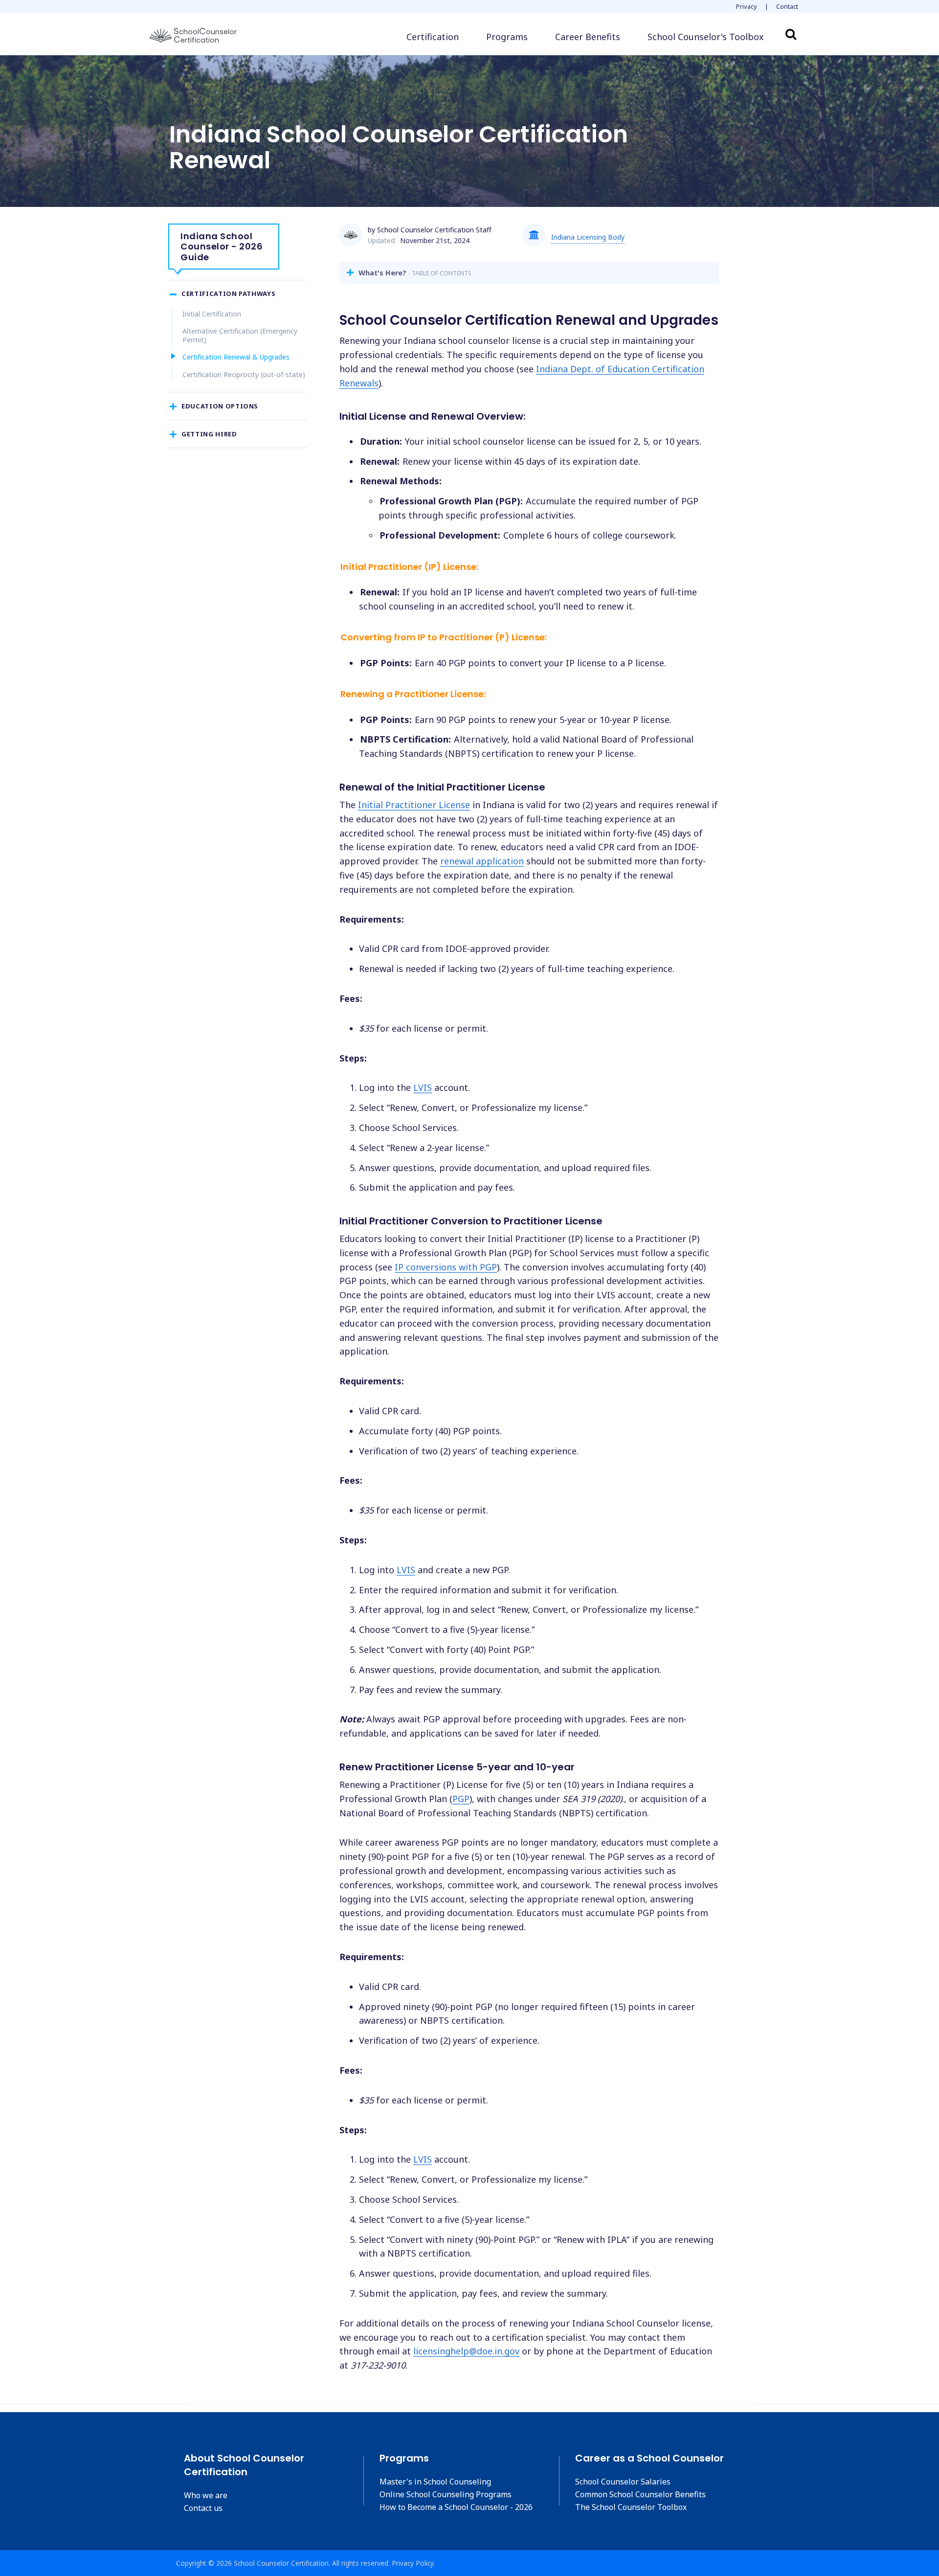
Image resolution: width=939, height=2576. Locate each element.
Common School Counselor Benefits (640, 2494)
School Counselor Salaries (623, 2482)
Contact (787, 6)
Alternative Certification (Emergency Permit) (240, 335)
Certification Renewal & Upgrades (236, 357)
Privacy (747, 6)
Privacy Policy (413, 2563)
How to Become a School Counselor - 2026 (456, 2507)
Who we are (206, 2495)
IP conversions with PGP (446, 1267)
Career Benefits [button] (588, 37)
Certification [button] (433, 37)
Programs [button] (507, 37)
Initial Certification (212, 314)
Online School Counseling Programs (446, 2494)
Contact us (203, 2508)
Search (791, 34)
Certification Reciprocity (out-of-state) (244, 374)
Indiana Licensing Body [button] (588, 237)
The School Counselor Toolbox (631, 2507)
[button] (706, 37)
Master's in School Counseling (435, 2482)
